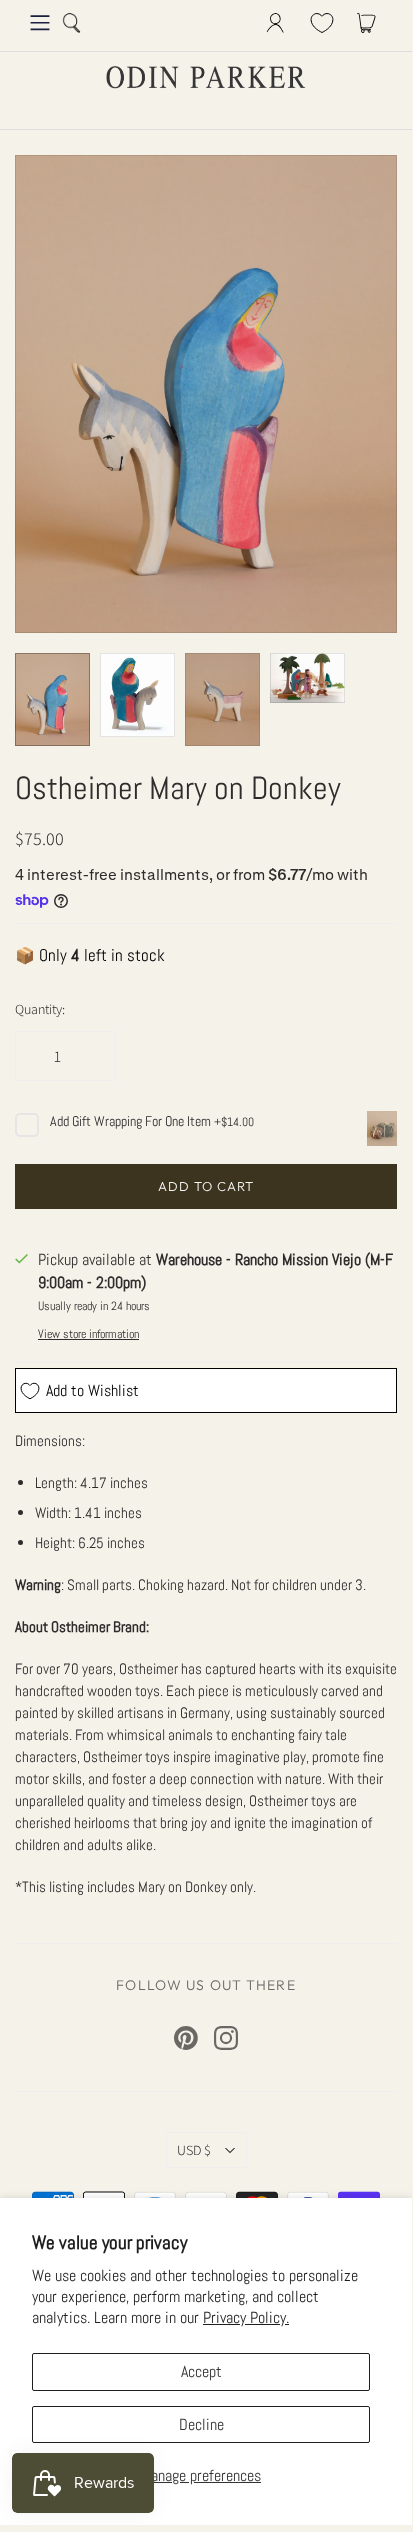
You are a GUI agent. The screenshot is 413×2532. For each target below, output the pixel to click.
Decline (201, 2424)
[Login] (275, 23)
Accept (201, 2371)
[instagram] (226, 2038)
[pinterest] (186, 2038)
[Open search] (72, 23)
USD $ (194, 2150)
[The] (137, 695)
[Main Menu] (40, 23)
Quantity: (40, 1009)
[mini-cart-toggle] (370, 23)
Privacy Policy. (246, 2317)
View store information (88, 1334)
